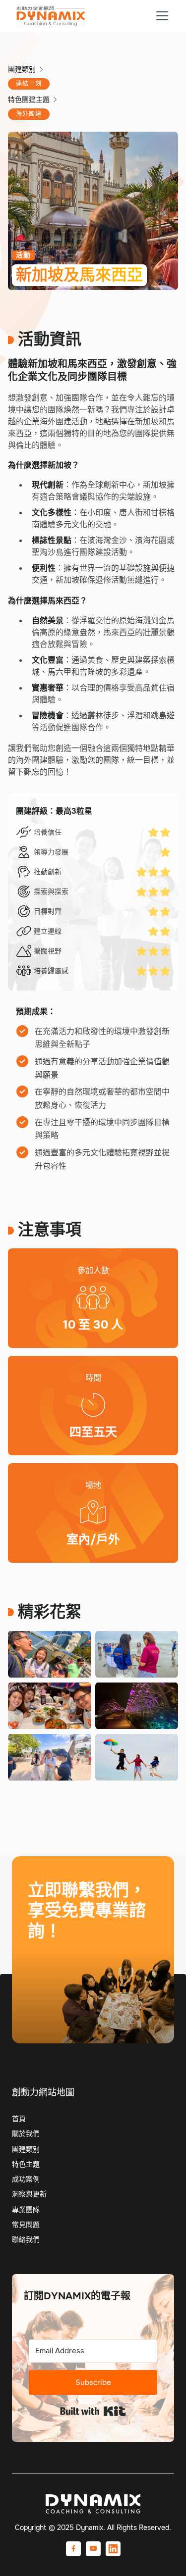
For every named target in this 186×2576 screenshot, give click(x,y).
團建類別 (26, 2149)
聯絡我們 (65, 1977)
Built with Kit (93, 2411)
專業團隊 (26, 2210)
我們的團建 (65, 2012)
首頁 (19, 2119)
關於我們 (26, 2133)
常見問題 (26, 2225)
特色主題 (26, 2164)
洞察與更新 (29, 2194)
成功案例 (26, 2179)
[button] (160, 16)
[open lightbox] (50, 1654)
